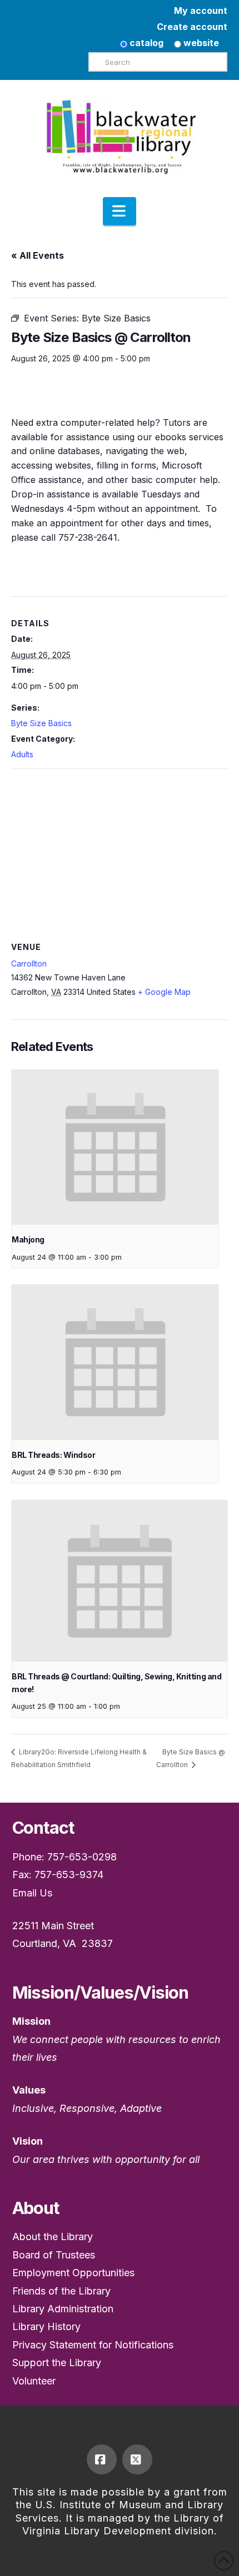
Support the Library (57, 2363)
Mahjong (28, 1239)
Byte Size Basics (41, 723)
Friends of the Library (61, 2291)
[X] (137, 2459)
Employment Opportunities (73, 2273)
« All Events (38, 255)
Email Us (32, 1893)
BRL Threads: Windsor (53, 1455)
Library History (46, 2326)
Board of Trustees (54, 2255)
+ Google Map (164, 992)
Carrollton (29, 964)
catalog (145, 43)
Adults (22, 754)
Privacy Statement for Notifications (93, 2345)
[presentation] (115, 1147)
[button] (120, 212)
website (200, 43)
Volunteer (34, 2381)
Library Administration (63, 2309)
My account (201, 11)
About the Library (53, 2237)
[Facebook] (102, 2459)
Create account (192, 27)
